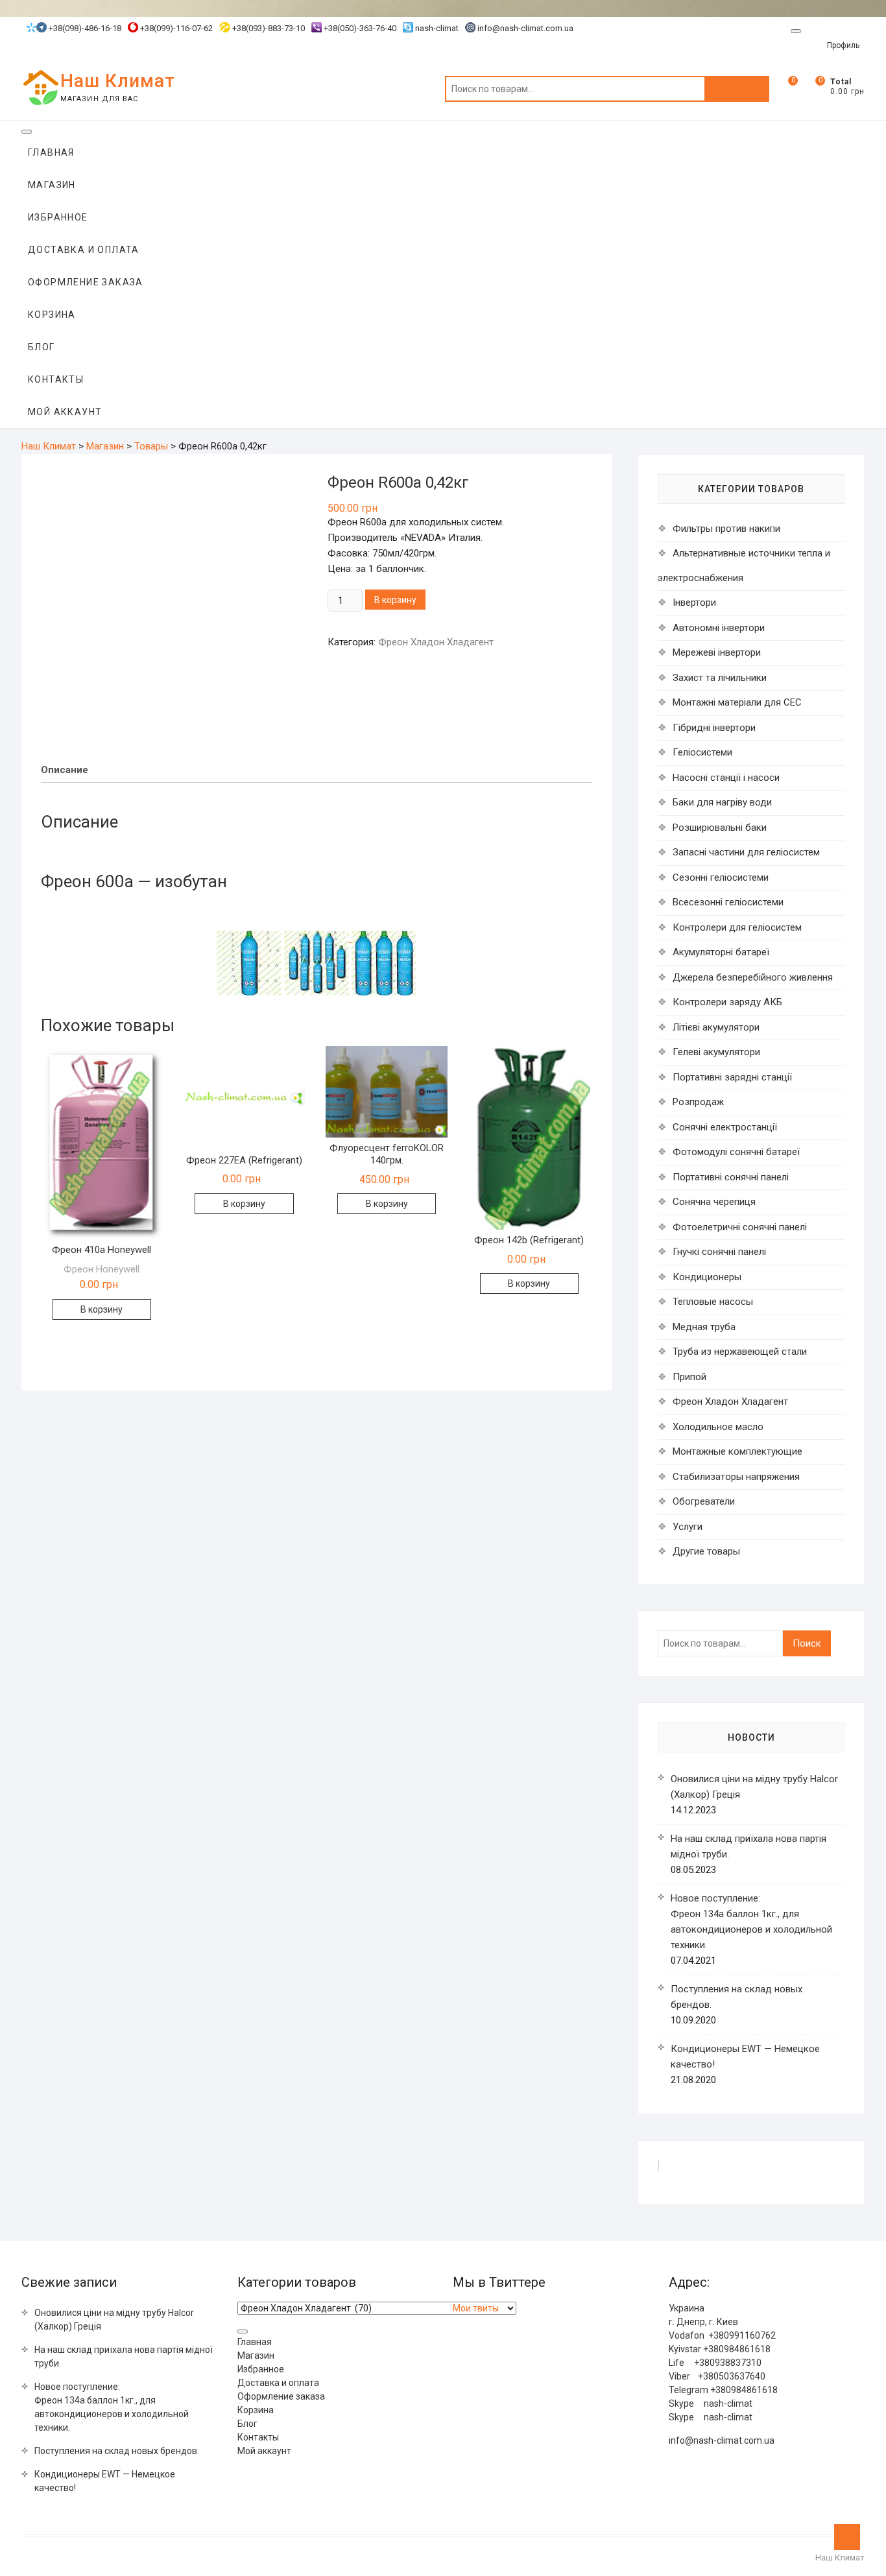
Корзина (52, 315)
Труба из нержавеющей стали (740, 1352)
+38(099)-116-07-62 (175, 28)
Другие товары (706, 1551)
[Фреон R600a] (249, 938)
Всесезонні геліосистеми (728, 902)
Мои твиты (476, 2308)
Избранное (58, 217)
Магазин (52, 185)
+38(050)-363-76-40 (359, 28)
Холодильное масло (718, 1427)
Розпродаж (698, 1102)
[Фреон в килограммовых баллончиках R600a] (384, 938)
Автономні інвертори (719, 628)
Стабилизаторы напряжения (736, 1477)
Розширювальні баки (720, 828)
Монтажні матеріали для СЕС (737, 702)
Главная (51, 152)
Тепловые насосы (713, 1302)
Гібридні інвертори (714, 728)
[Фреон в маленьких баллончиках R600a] (318, 938)
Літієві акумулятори (716, 1027)
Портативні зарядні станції (732, 1077)
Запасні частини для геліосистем (746, 852)
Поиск (737, 89)
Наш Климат (118, 81)
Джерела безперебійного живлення (753, 977)
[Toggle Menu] (796, 31)
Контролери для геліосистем (737, 927)
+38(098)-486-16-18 (84, 28)
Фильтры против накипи (726, 529)
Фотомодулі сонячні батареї (736, 1152)
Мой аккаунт (65, 412)
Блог (42, 347)
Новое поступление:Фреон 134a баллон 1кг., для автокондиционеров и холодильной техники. (112, 2407)
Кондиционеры (707, 1277)
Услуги (688, 1527)
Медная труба (704, 1327)
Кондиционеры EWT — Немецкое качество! (105, 2481)
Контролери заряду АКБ (727, 1002)
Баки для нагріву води (722, 802)
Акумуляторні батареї (721, 952)
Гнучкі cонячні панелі (719, 1252)
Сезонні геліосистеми (721, 877)
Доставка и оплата (84, 250)
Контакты (56, 379)
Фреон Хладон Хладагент (436, 642)
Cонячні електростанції (725, 1127)
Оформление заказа (86, 282)
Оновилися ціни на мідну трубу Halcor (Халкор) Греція (114, 2320)
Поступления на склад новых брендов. (117, 2451)
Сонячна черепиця (714, 1202)
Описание (65, 770)
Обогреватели (704, 1501)
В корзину (395, 600)
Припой (689, 1377)
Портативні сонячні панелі (731, 1177)
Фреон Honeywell (102, 1269)
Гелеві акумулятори (716, 1052)
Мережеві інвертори (717, 652)
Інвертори (694, 602)
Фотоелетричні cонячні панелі (740, 1227)
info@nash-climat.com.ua (525, 28)
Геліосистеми (702, 752)
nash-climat (436, 28)
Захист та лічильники (720, 678)
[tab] (65, 770)
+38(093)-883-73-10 (268, 28)
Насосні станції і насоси (726, 778)
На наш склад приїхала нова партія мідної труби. (124, 2356)
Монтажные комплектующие (737, 1451)
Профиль (843, 45)
